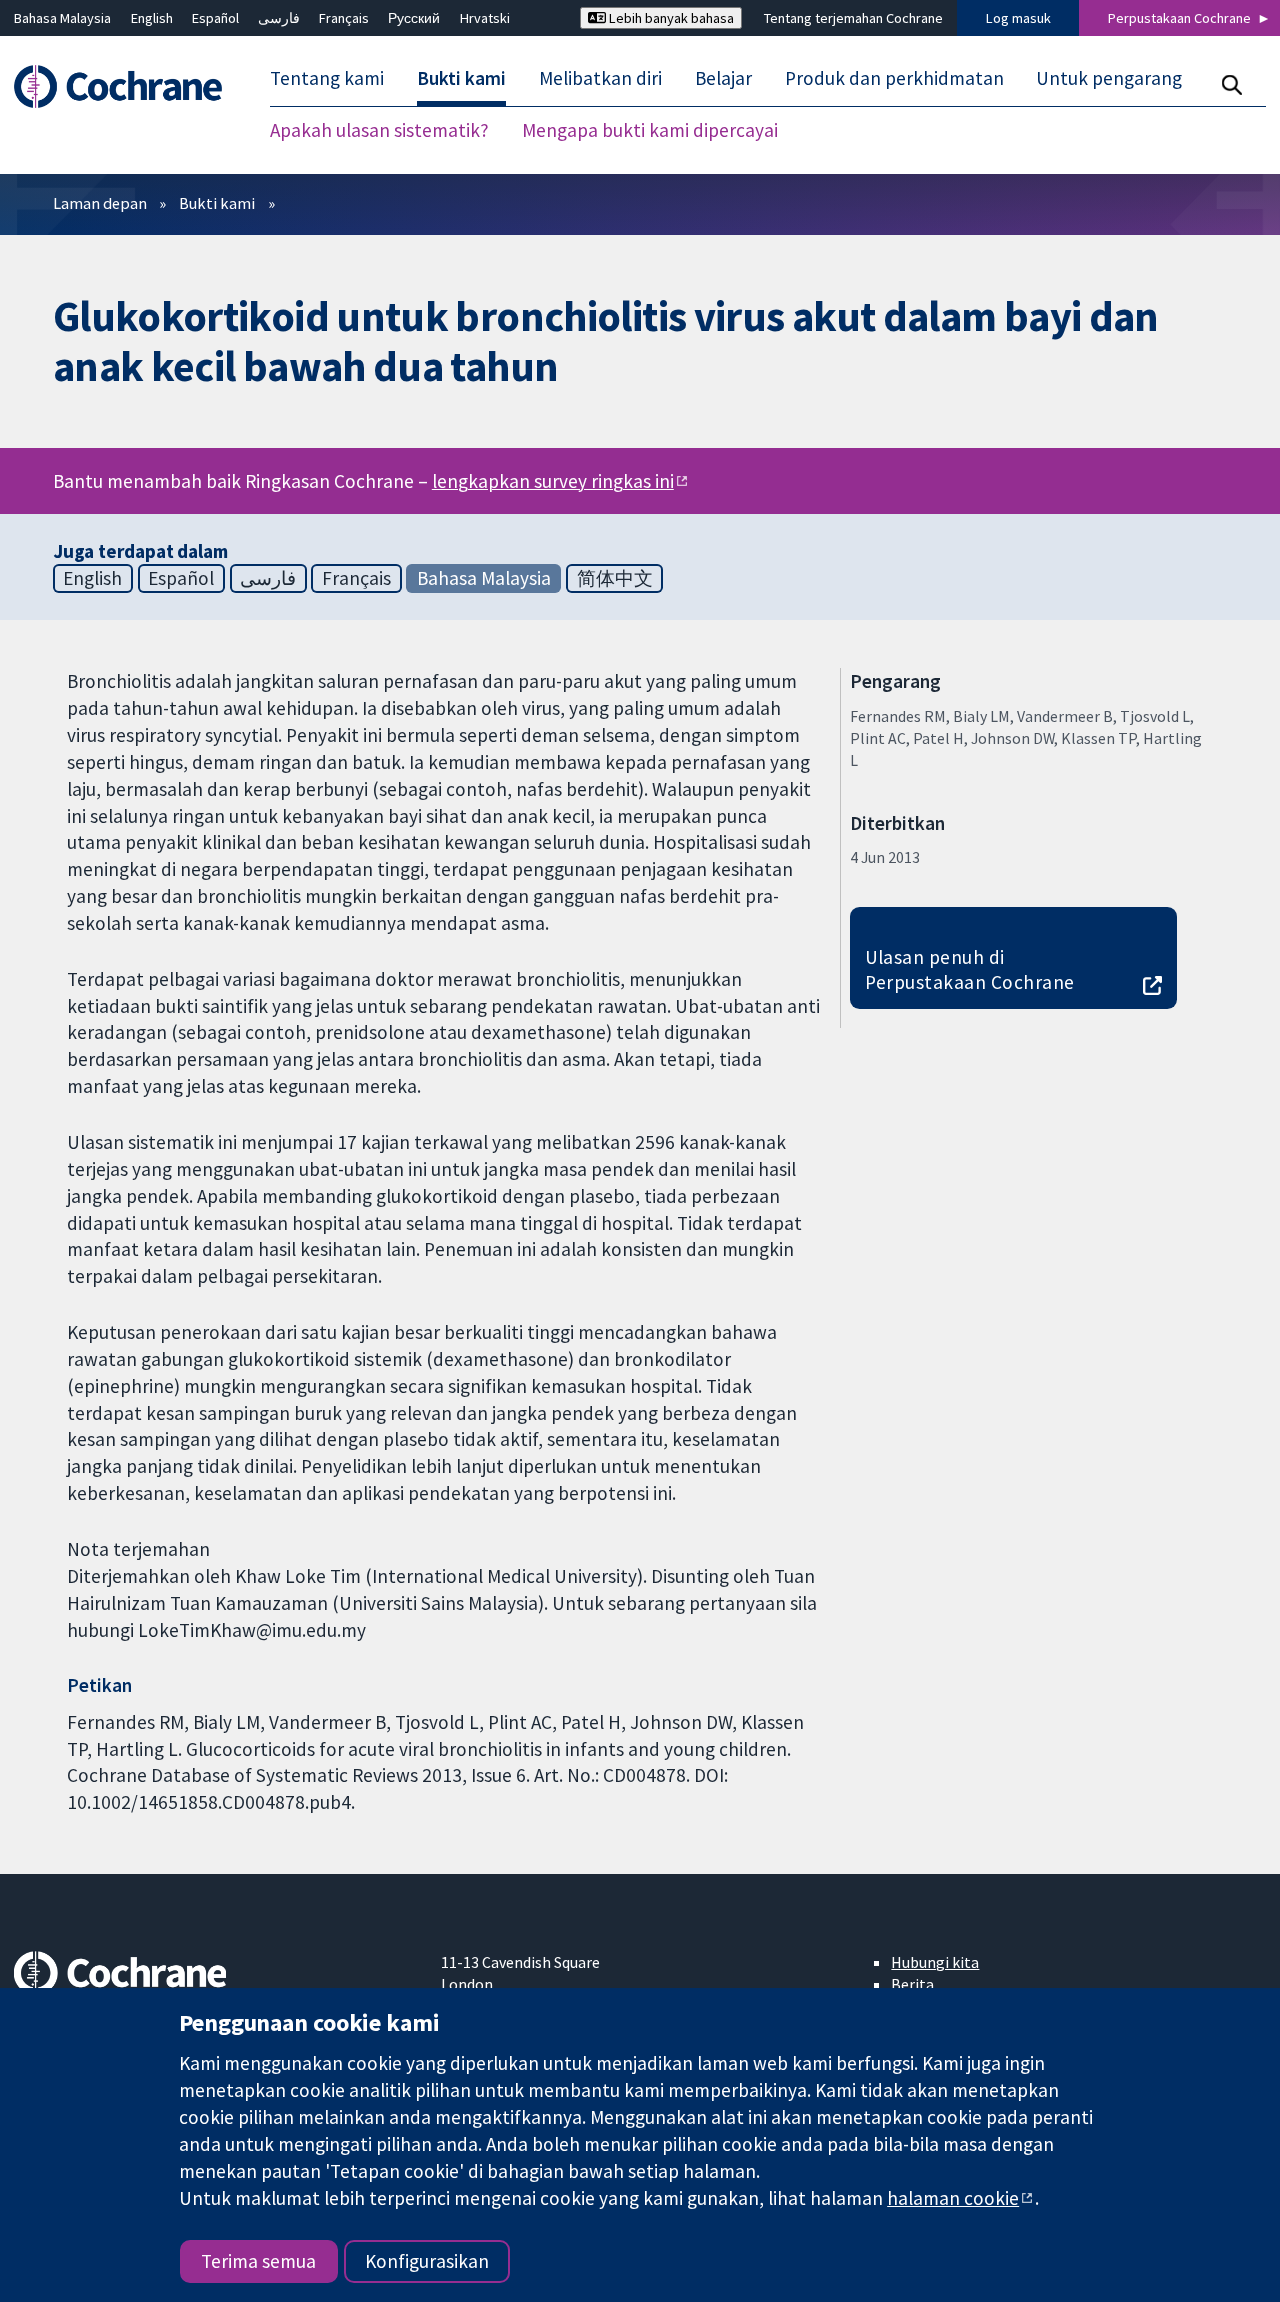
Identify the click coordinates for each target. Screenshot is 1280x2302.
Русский (414, 18)
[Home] (127, 86)
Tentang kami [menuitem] (327, 78)
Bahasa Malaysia (62, 18)
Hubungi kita (935, 1962)
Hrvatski (485, 18)
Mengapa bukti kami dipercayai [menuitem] (650, 130)
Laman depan (100, 203)
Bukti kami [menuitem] (461, 78)
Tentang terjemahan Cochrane (853, 18)
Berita (912, 1984)
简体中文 (615, 578)
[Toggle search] (1231, 84)
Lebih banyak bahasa (670, 18)
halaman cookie (953, 2198)
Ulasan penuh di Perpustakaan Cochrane (970, 969)
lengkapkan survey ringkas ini (553, 481)
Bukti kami (217, 203)
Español (215, 18)
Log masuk (1018, 18)
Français (344, 18)
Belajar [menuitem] (723, 78)
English (152, 18)
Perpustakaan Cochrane (1179, 18)
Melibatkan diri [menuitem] (600, 78)
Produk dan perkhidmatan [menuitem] (894, 78)
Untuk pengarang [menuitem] (1109, 78)
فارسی (279, 18)
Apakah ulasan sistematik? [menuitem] (379, 130)
